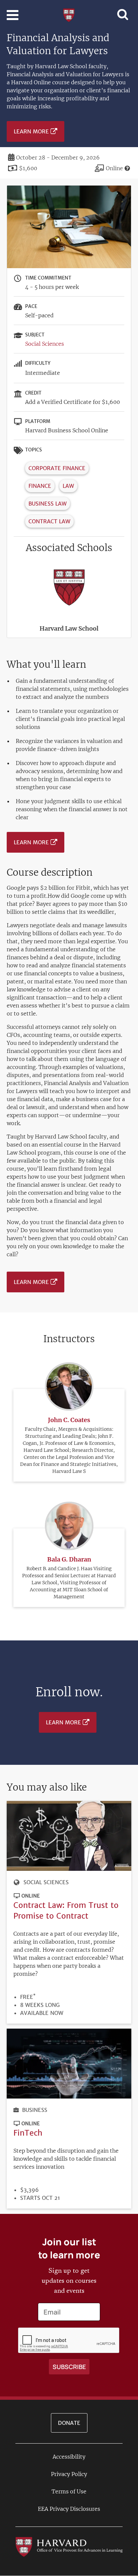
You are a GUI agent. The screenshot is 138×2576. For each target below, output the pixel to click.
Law (68, 486)
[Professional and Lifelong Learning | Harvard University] (69, 14)
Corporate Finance (57, 468)
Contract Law (49, 521)
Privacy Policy (69, 2474)
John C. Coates (69, 1420)
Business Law (48, 504)
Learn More (31, 131)
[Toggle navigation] (13, 15)
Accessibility (69, 2457)
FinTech (28, 2133)
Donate (69, 2423)
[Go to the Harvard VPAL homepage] (69, 2546)
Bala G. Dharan (69, 1559)
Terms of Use (69, 2491)
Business (35, 2110)
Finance (40, 486)
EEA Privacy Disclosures (69, 2509)
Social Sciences (45, 344)
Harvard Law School (69, 628)
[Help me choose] (127, 168)
